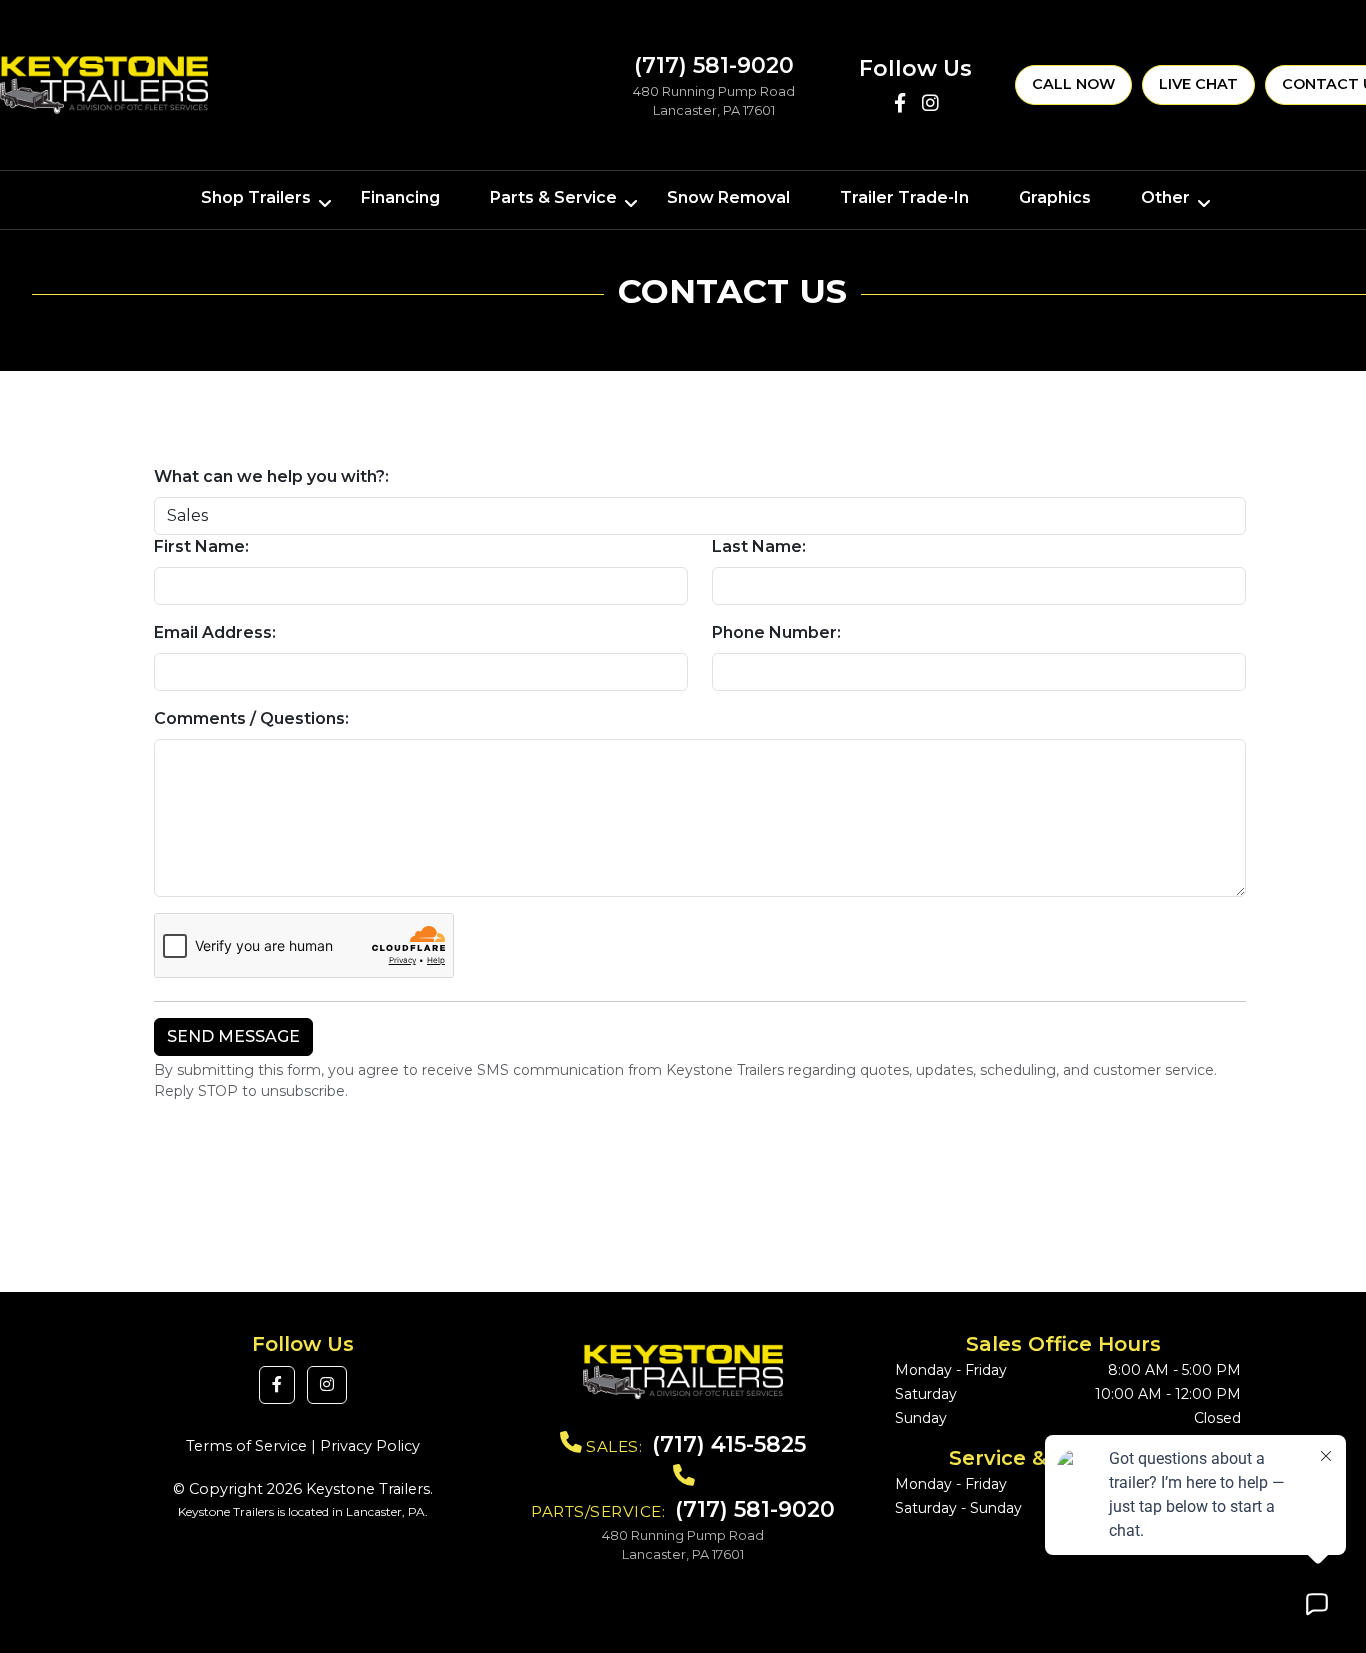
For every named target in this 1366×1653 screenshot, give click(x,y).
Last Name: (759, 546)
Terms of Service (246, 1446)
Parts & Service (553, 197)
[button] (277, 1385)
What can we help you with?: (271, 476)
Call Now (1073, 84)
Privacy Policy (370, 1446)
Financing (400, 197)
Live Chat (1198, 84)
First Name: (201, 546)
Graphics (1055, 197)
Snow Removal (728, 197)
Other (1165, 197)
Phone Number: (776, 632)
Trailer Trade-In (904, 197)
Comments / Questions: (251, 718)
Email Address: (215, 632)
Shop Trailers (256, 197)
